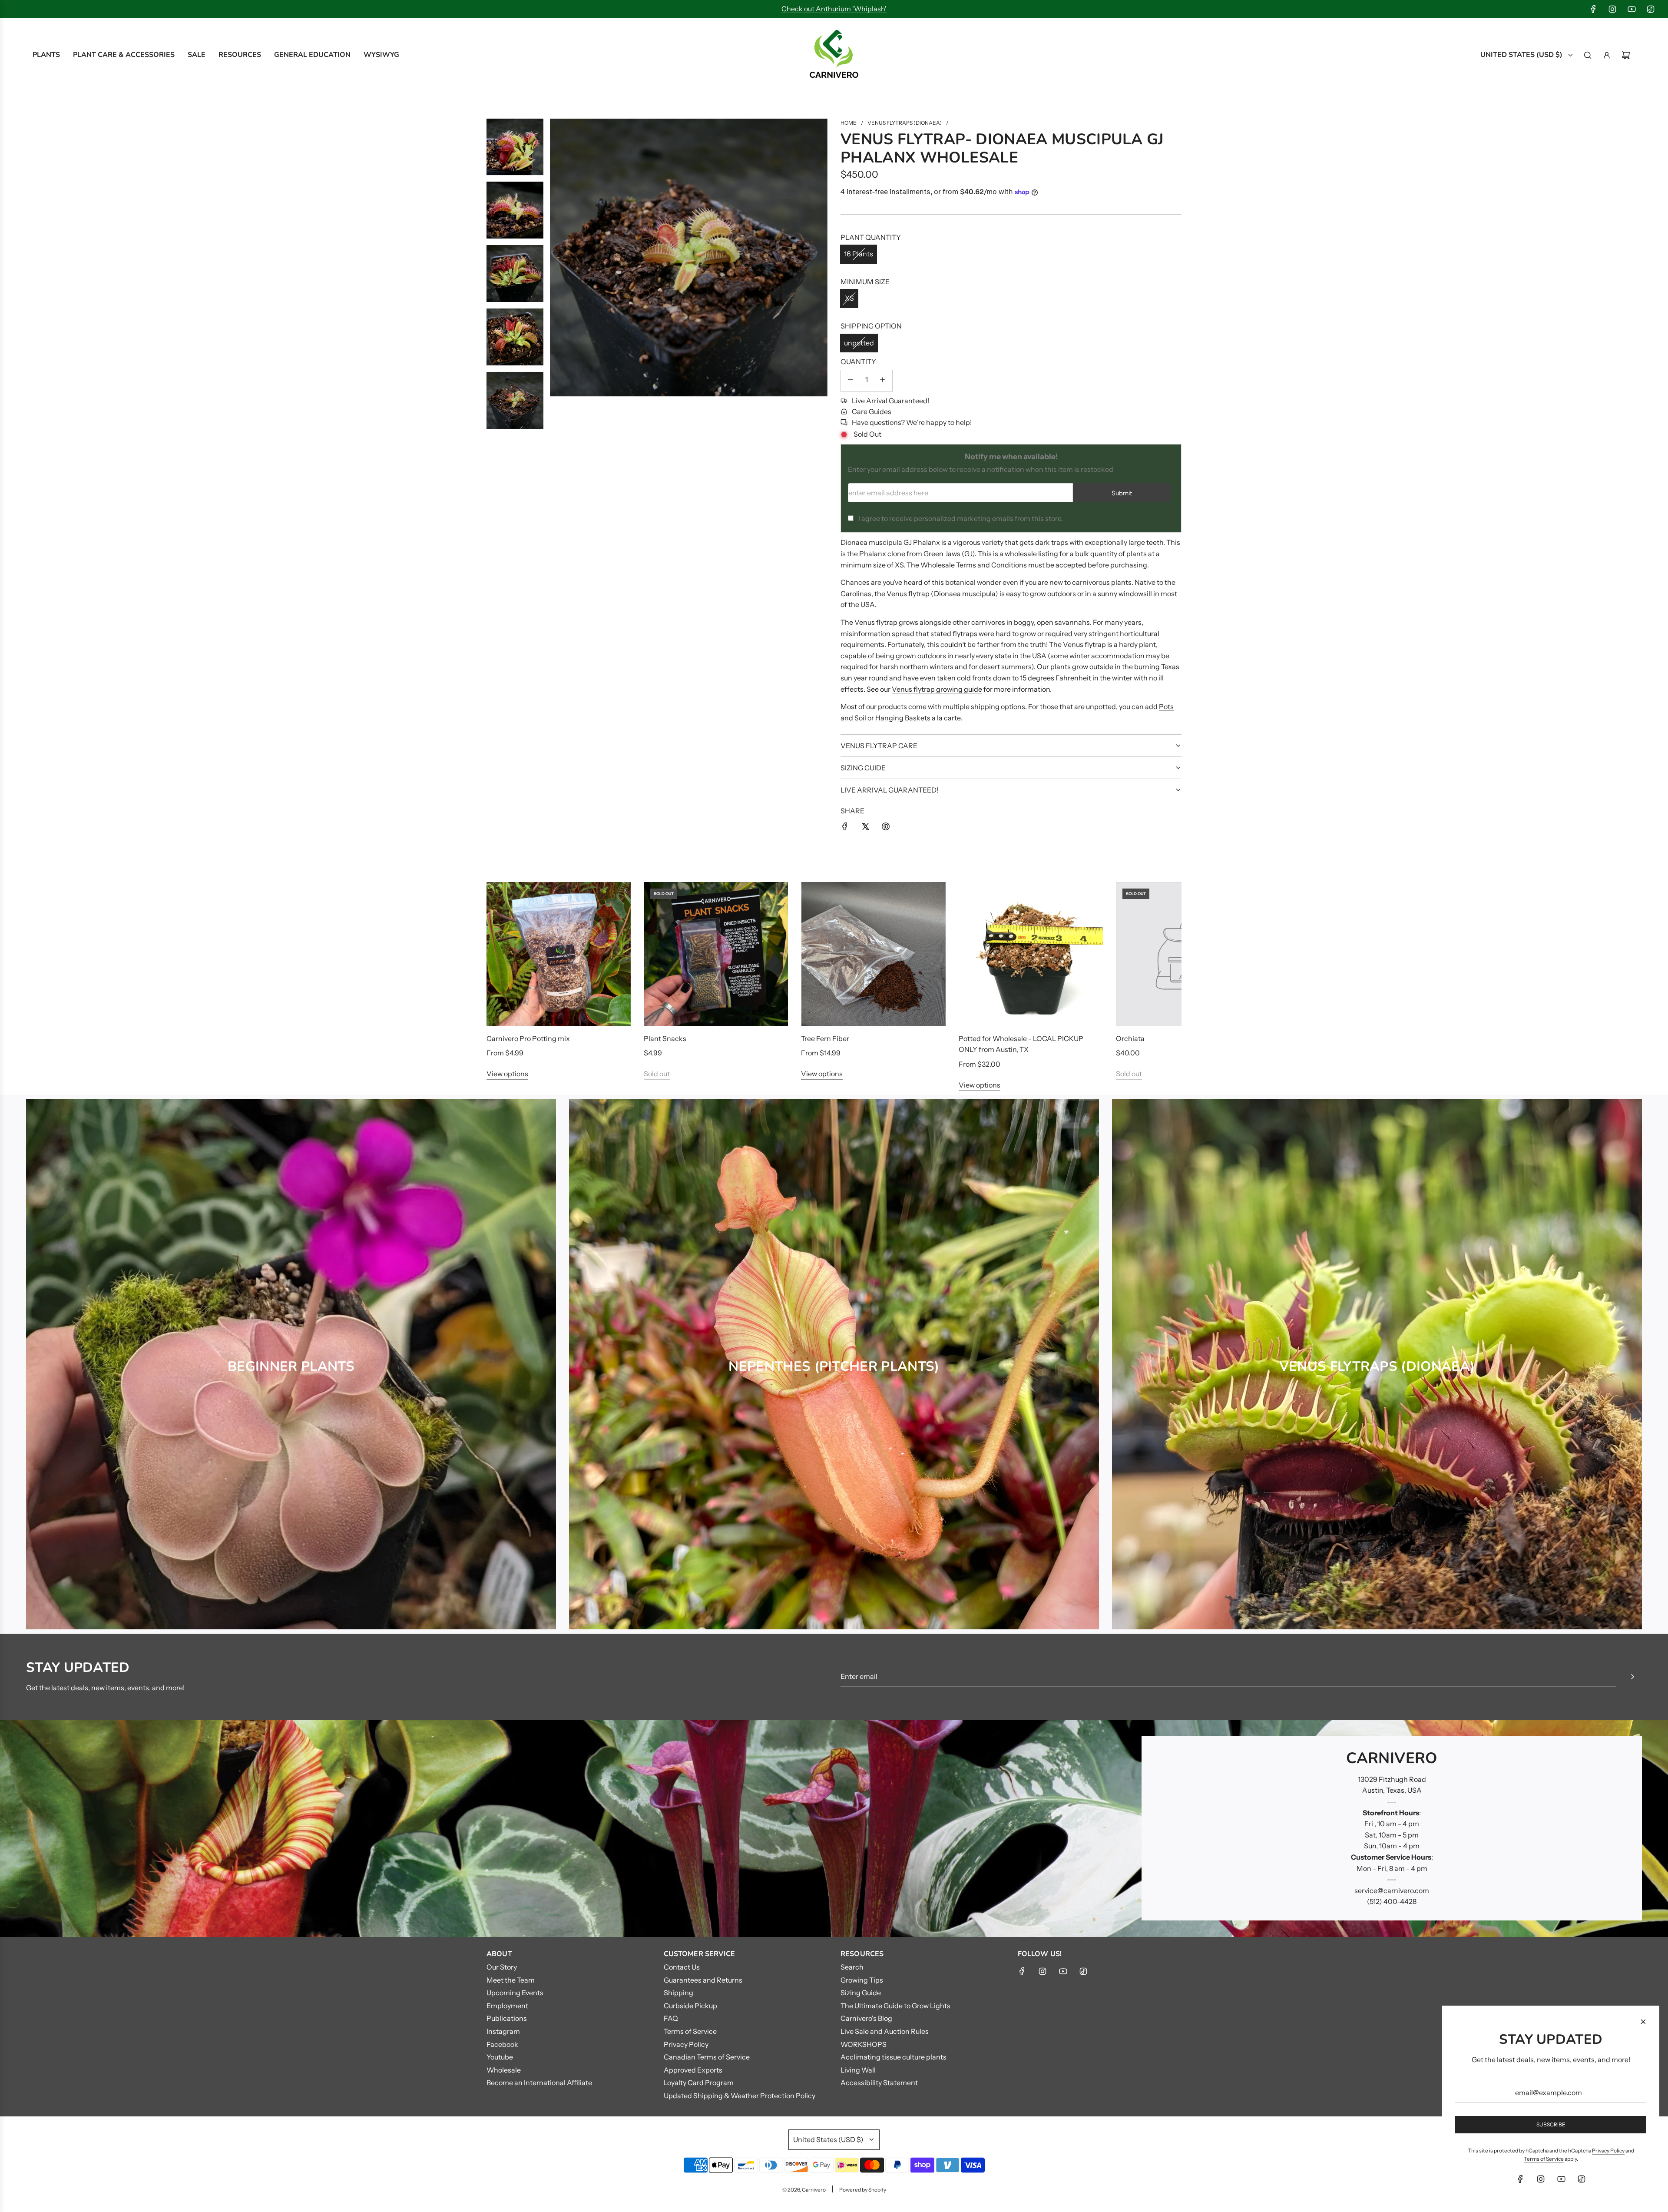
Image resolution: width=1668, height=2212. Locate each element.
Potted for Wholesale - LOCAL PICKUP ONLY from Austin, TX (1021, 1044)
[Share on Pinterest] (886, 828)
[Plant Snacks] (716, 954)
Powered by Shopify (863, 2190)
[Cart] (1626, 55)
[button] (503, 986)
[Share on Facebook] (845, 828)
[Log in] (1607, 55)
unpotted (859, 343)
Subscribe (1551, 2124)
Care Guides (872, 411)
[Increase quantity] (883, 381)
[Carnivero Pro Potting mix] (559, 954)
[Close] (1643, 2022)
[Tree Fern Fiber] (873, 954)
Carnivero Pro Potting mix (528, 1038)
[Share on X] (865, 828)
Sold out (657, 1074)
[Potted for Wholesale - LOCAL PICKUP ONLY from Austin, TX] (1031, 954)
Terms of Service (1544, 2159)
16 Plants (859, 254)
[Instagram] (1612, 9)
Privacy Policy (1608, 2151)
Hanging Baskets (903, 718)
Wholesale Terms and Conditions (974, 565)
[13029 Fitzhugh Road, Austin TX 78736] (834, 1828)
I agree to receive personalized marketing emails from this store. (961, 518)
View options (507, 1074)
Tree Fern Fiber (825, 1038)
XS (849, 298)
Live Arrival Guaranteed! (890, 401)
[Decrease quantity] (851, 381)
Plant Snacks (665, 1038)
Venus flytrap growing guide (937, 689)
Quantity (858, 361)
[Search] (1588, 55)
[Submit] (1632, 1677)
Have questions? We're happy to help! (912, 422)
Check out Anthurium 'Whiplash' (834, 9)
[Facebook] (1593, 9)
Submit (1122, 493)
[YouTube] (1632, 9)
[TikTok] (1651, 9)
